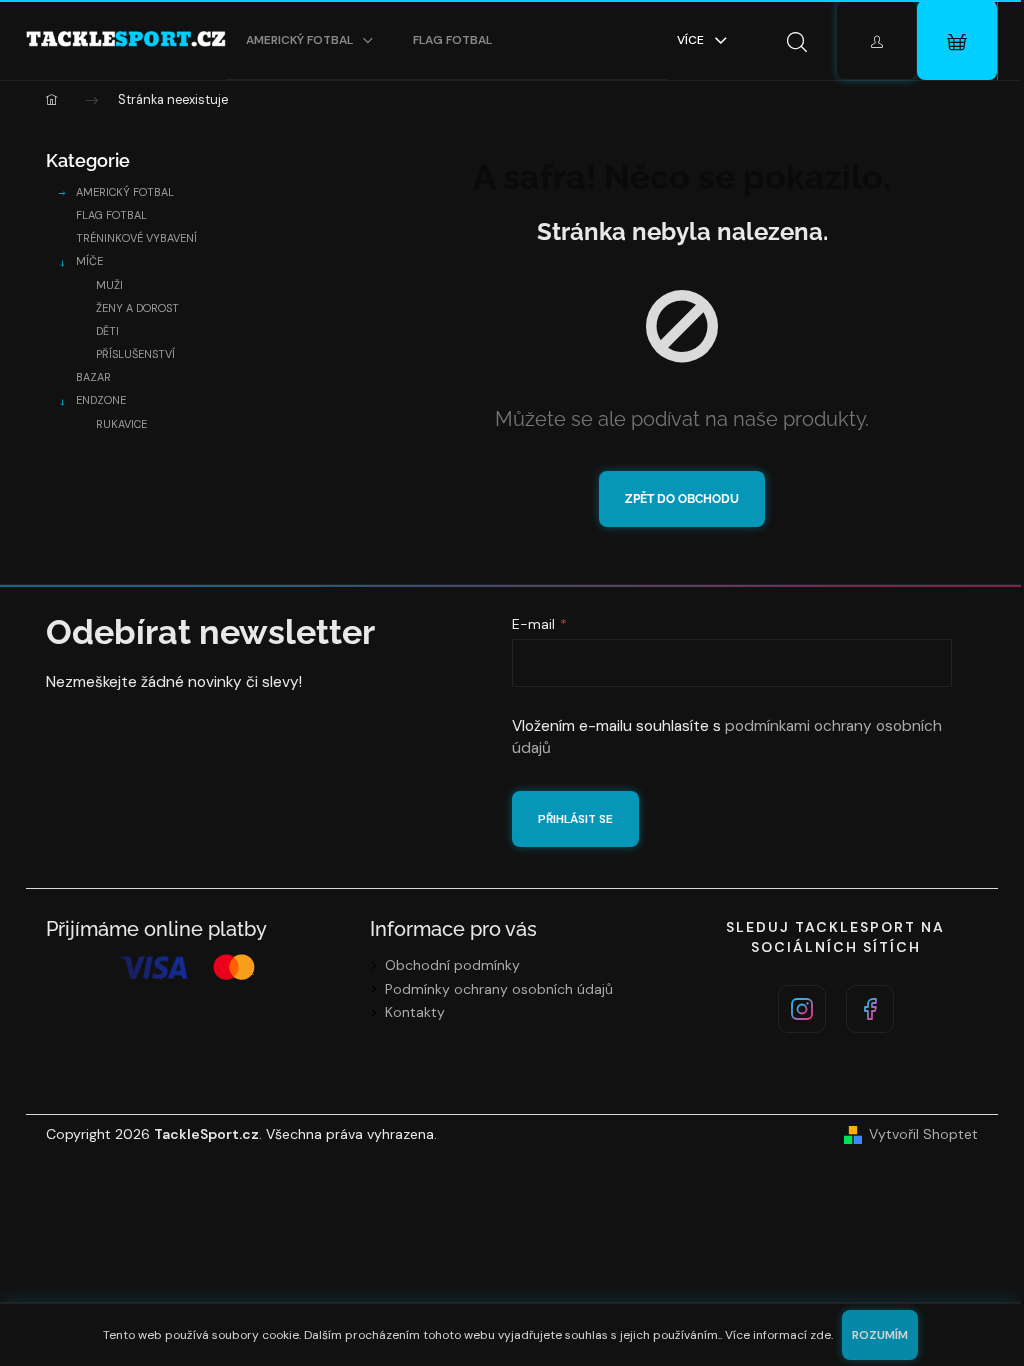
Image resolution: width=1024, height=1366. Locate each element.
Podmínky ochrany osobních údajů (499, 989)
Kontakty (415, 1012)
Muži (109, 285)
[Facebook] (870, 1009)
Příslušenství (135, 354)
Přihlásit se (575, 819)
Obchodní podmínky (452, 965)
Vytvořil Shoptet (923, 1134)
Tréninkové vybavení (136, 238)
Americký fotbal (125, 192)
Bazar (93, 377)
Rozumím (880, 1335)
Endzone (101, 400)
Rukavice (121, 424)
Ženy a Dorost (137, 308)
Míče (89, 261)
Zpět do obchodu (682, 499)
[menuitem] (309, 40)
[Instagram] (802, 1009)
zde (820, 1335)
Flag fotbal (111, 215)
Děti (107, 331)
